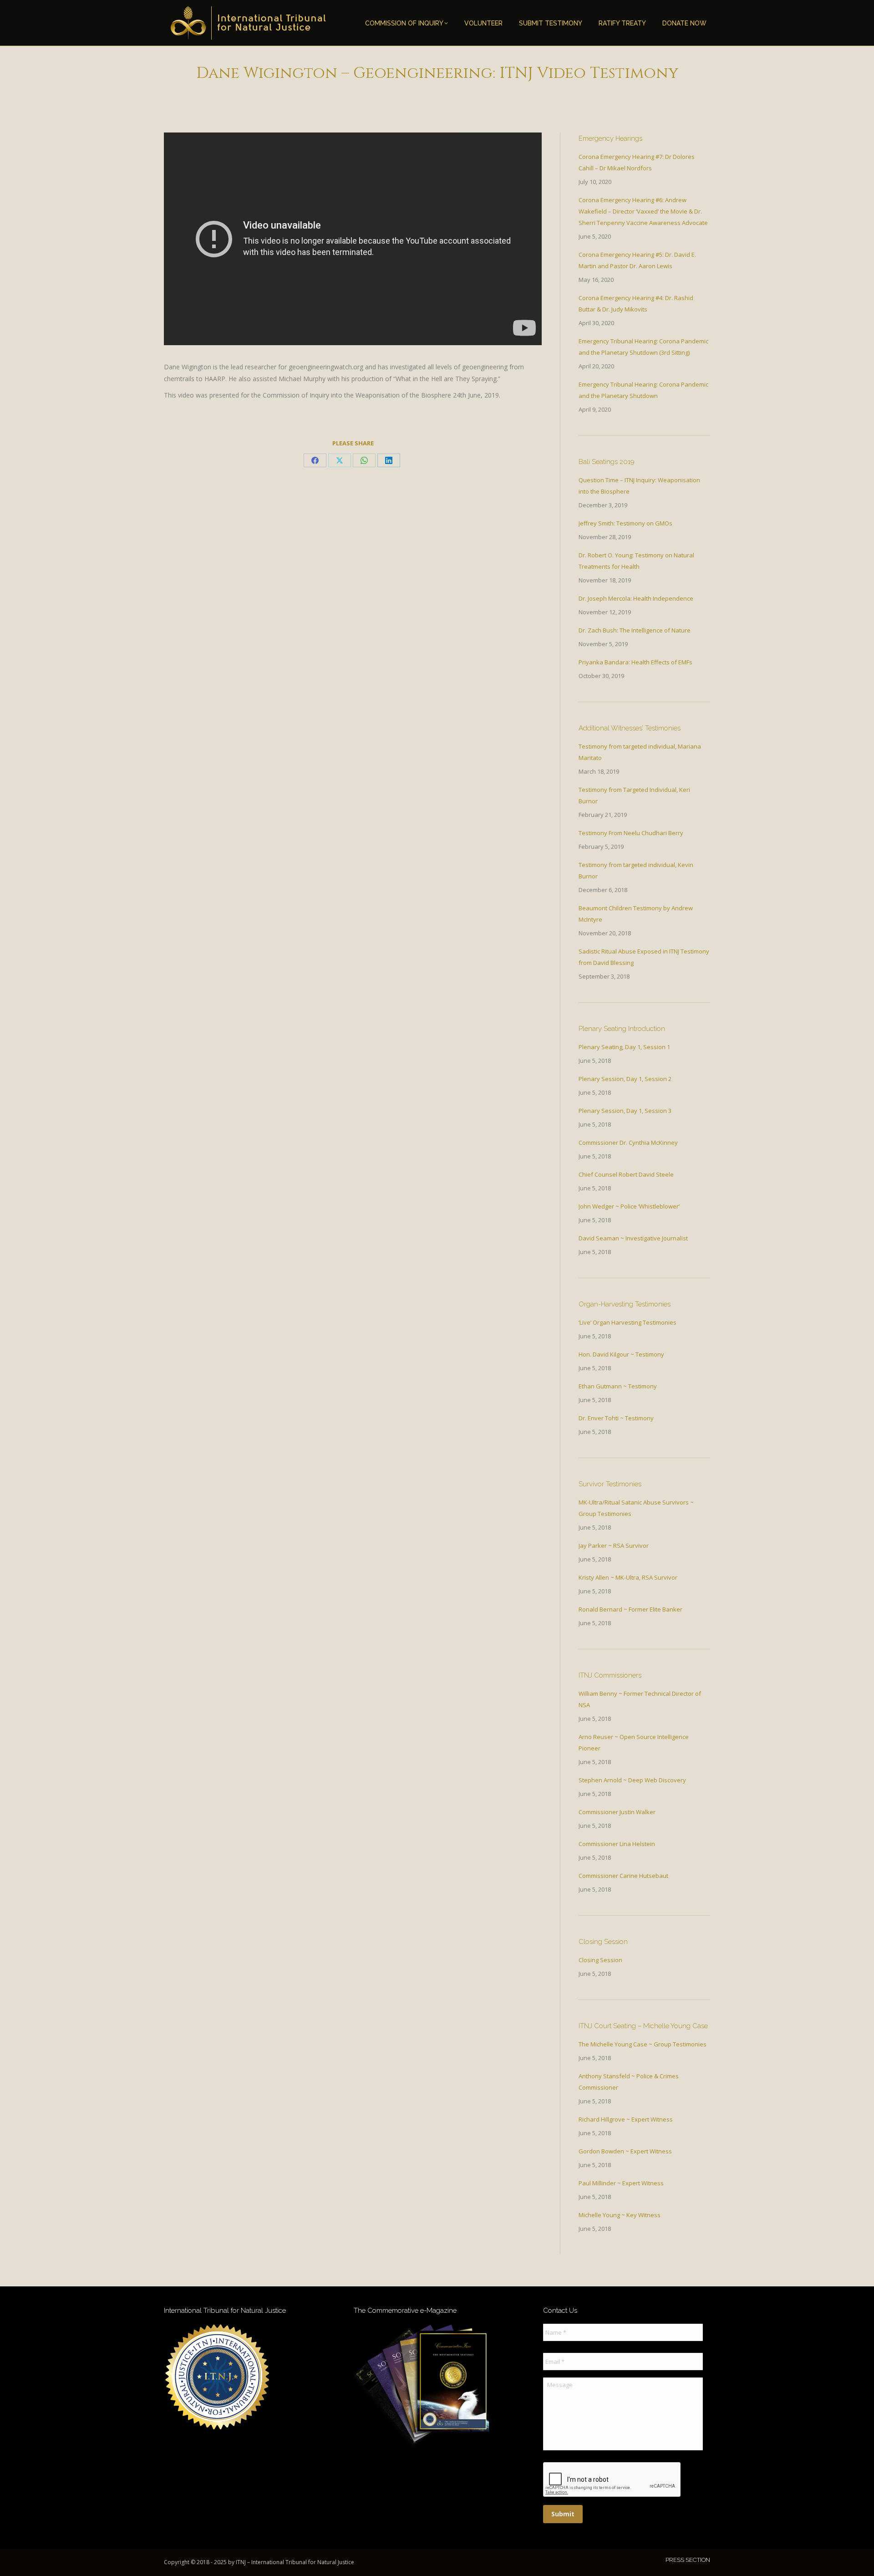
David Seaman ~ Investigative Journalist (633, 1238)
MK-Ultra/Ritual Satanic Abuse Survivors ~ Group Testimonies (636, 1508)
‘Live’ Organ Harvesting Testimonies (628, 1322)
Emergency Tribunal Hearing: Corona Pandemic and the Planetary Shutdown (643, 390)
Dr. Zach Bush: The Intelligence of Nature (635, 630)
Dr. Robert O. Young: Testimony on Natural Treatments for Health (636, 561)
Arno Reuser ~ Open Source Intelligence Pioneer (634, 1742)
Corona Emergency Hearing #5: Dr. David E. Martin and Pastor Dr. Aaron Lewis (637, 260)
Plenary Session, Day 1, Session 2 (625, 1079)
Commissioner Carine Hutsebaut (623, 1876)
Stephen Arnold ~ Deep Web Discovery (632, 1780)
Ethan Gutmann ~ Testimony (618, 1386)
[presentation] (612, 2480)
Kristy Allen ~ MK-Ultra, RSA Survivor (628, 1577)
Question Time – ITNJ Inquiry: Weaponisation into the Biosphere (639, 486)
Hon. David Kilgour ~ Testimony (621, 1354)
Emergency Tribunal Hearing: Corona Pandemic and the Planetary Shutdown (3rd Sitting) (643, 347)
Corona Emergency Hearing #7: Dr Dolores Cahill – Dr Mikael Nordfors (637, 162)
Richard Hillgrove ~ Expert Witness (626, 2119)
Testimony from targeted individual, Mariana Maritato (640, 752)
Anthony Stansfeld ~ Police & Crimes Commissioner (629, 2082)
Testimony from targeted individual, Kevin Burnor (636, 870)
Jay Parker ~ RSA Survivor (614, 1546)
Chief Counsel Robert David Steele (626, 1174)
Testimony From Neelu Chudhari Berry (631, 833)
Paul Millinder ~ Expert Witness (621, 2183)
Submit (563, 2514)
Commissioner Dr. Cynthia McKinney (628, 1143)
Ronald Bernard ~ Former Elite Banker (630, 1609)
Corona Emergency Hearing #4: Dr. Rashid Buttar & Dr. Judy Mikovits (636, 304)
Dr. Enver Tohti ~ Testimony (616, 1418)
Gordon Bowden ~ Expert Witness (625, 2151)
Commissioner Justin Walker (617, 1812)
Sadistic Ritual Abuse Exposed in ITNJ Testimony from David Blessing (644, 957)
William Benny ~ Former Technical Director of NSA (640, 1699)
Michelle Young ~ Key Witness (620, 2215)
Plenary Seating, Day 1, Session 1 (624, 1047)
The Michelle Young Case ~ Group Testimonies (643, 2044)
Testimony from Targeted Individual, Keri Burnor (634, 795)
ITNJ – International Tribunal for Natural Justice (295, 2562)
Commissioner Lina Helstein (617, 1844)
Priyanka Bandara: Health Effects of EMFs (635, 662)
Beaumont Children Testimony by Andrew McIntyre (636, 914)
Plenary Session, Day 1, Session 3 (625, 1111)
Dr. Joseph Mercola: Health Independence (636, 598)
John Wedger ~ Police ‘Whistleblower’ (629, 1206)
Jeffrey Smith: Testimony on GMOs (625, 523)
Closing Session (600, 1960)
